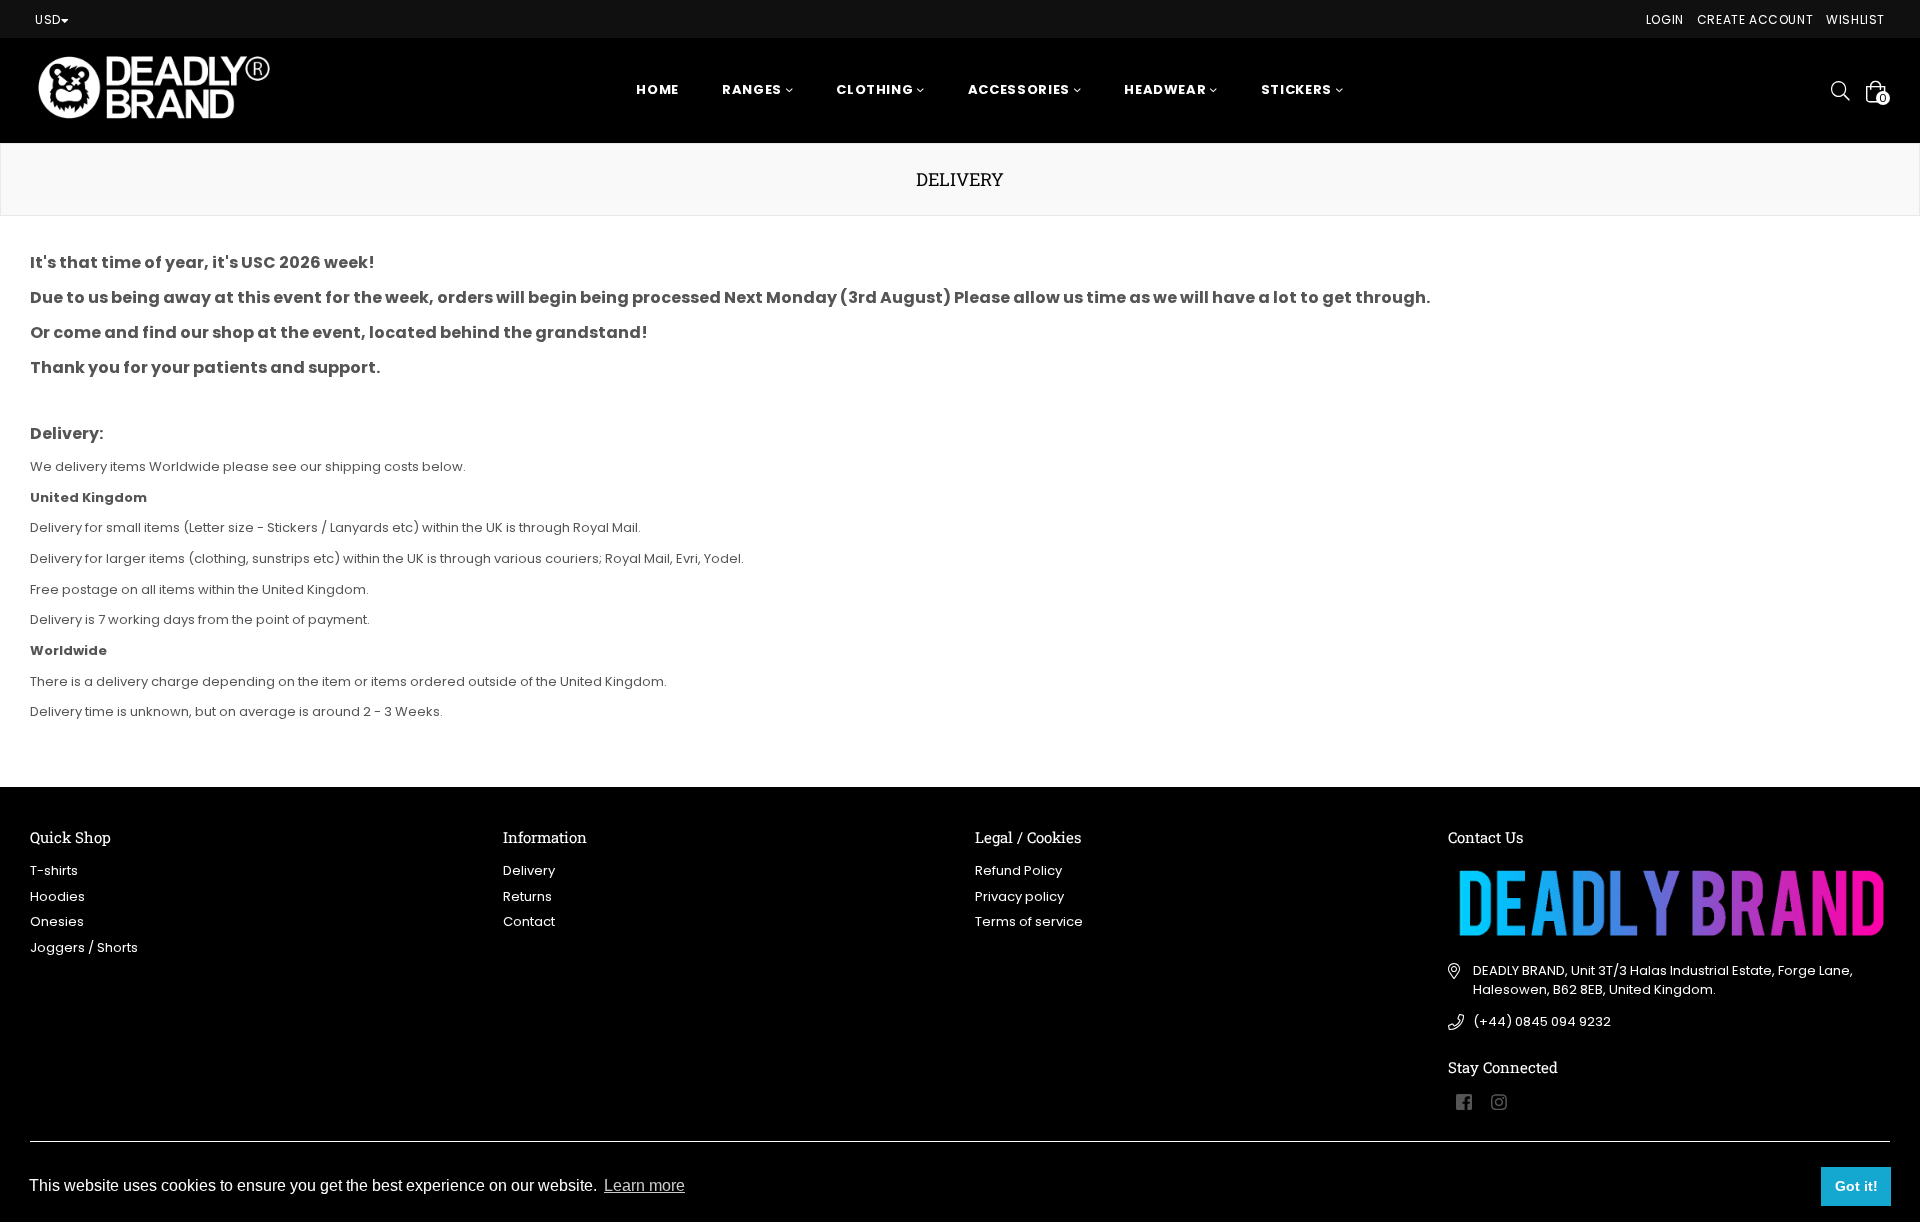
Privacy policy (1019, 896)
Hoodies (57, 896)
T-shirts (54, 870)
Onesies (57, 921)
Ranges (754, 89)
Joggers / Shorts (84, 947)
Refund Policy (1018, 870)
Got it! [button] (1856, 1186)
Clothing (876, 89)
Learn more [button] (644, 1185)
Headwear (1167, 89)
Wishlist (1855, 19)
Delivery (529, 870)
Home (657, 89)
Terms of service (1029, 921)
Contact (529, 921)
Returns (527, 896)
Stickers (1298, 89)
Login (1665, 19)
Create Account (1755, 19)
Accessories (1021, 89)
